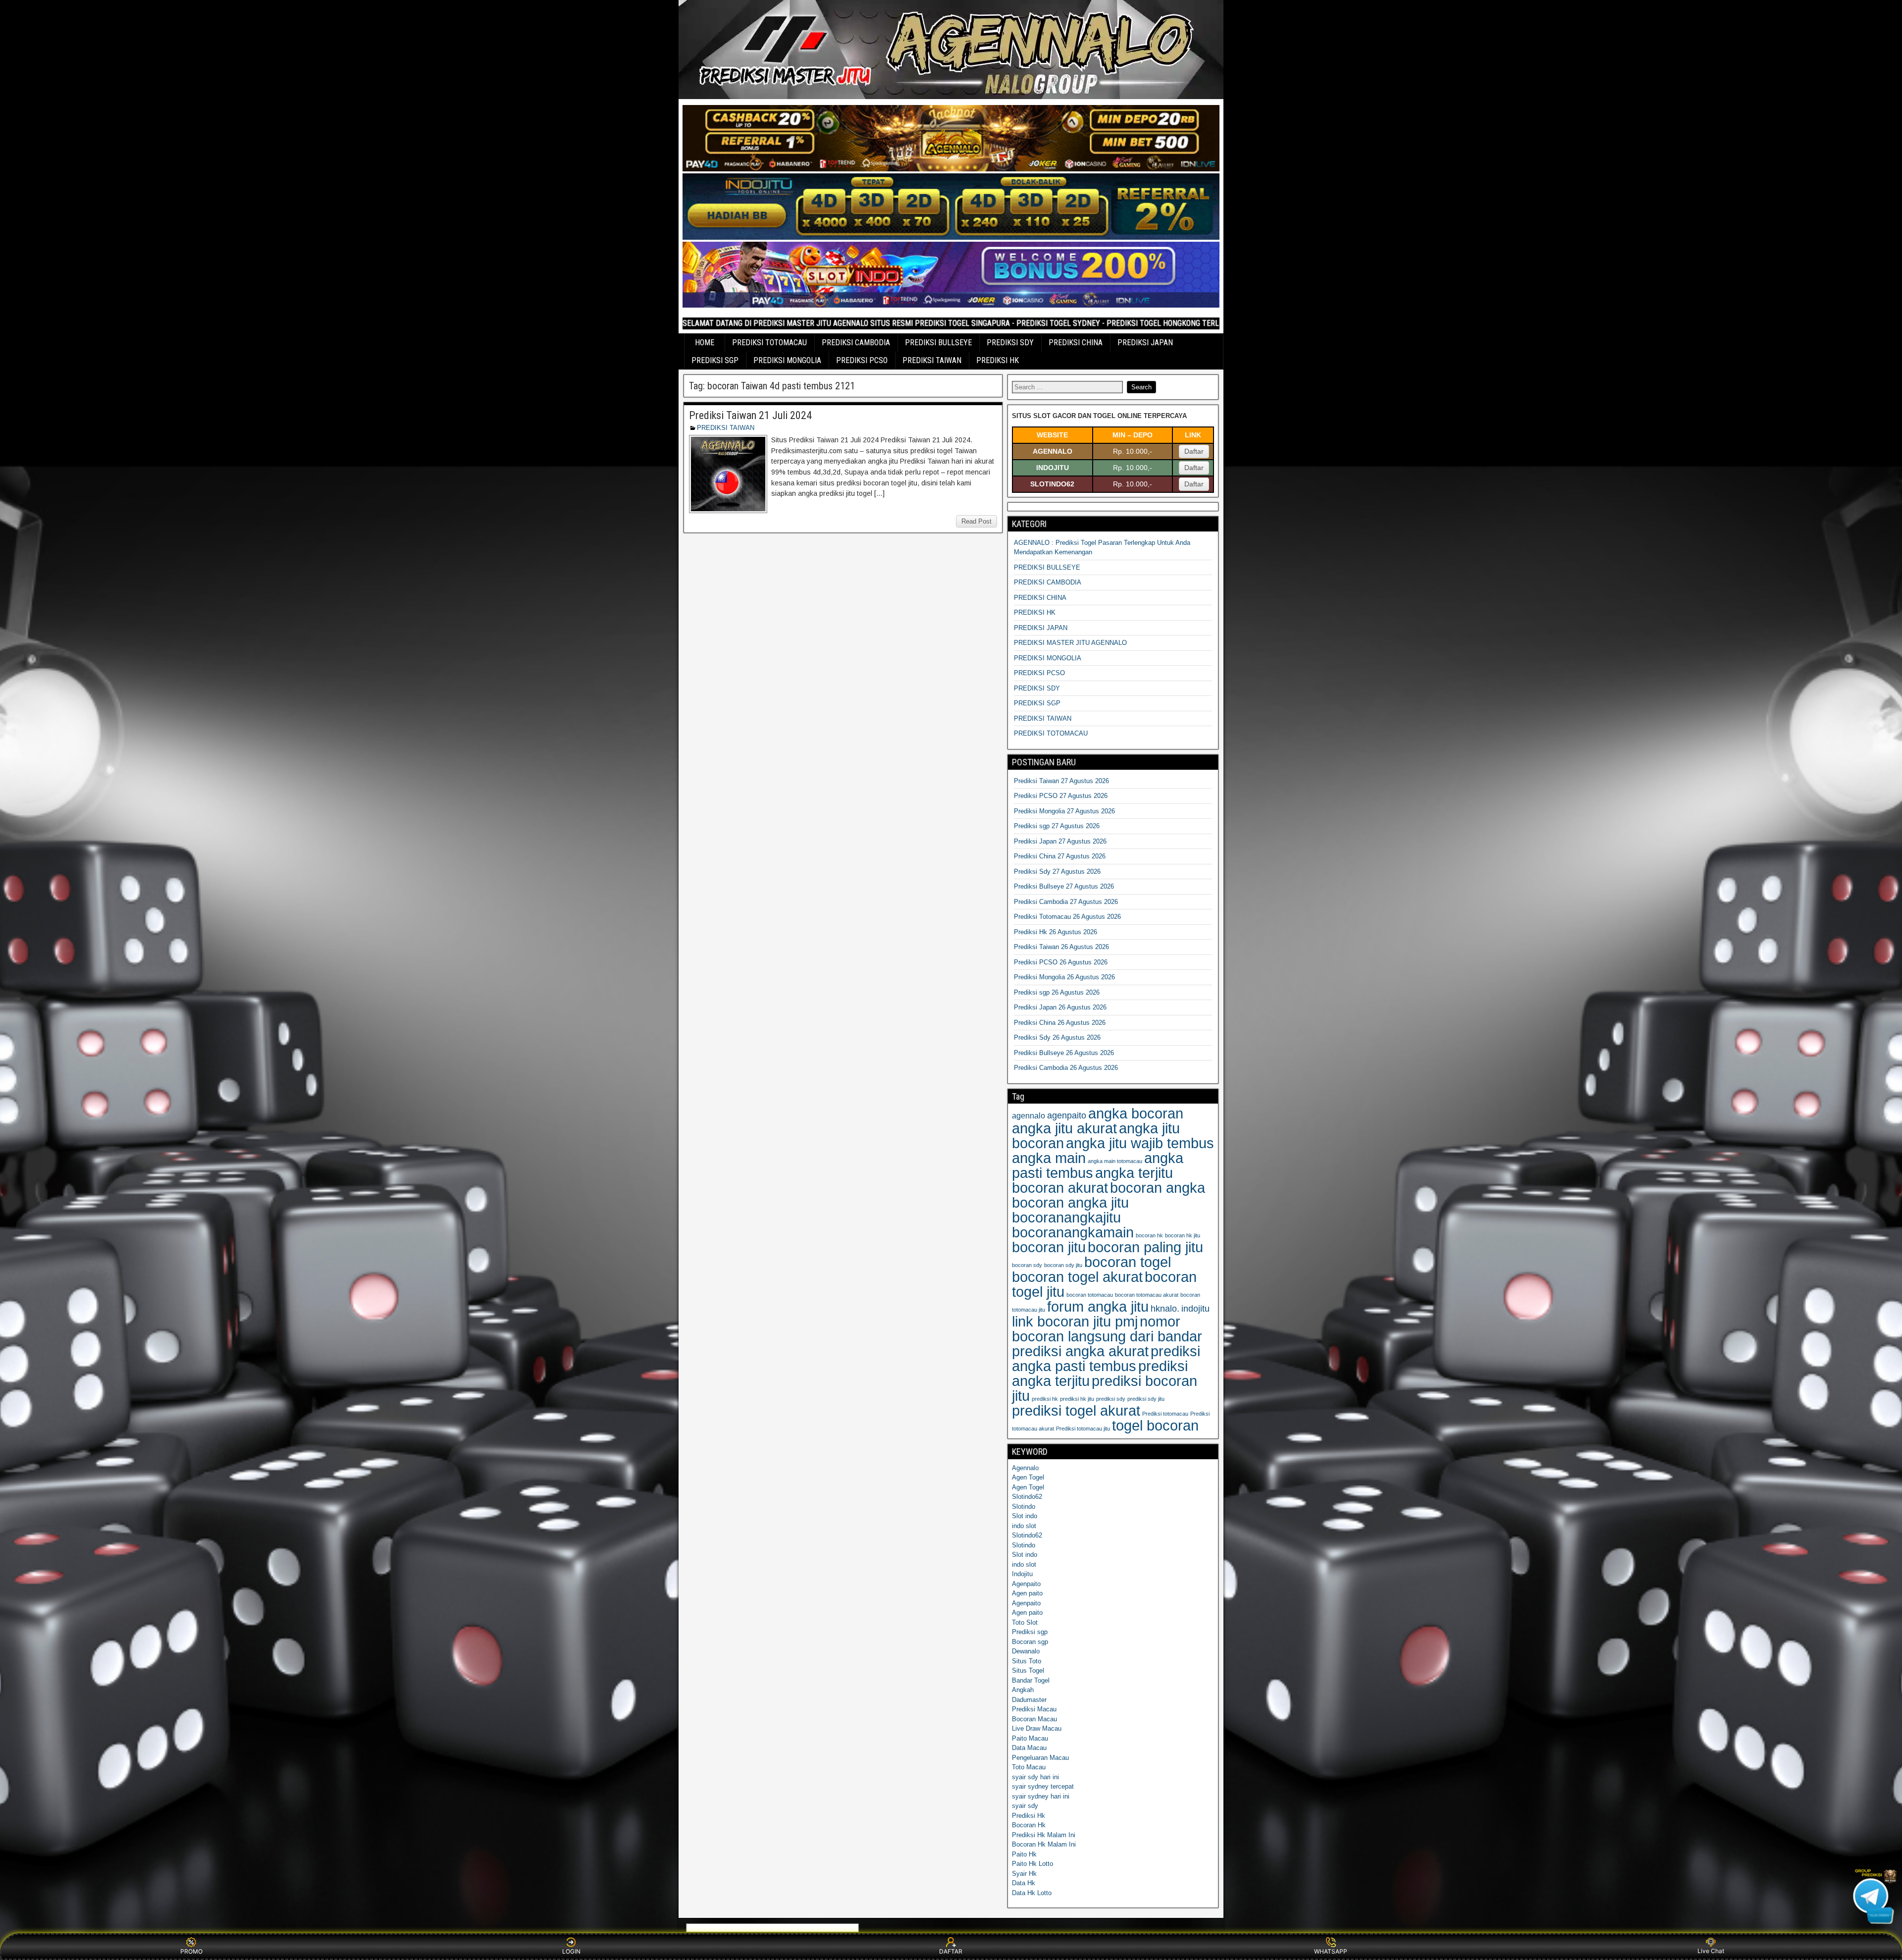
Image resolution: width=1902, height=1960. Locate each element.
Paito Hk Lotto (1032, 1864)
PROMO (191, 1951)
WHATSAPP (1331, 1951)
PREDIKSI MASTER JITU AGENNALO (1070, 643)
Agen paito (1027, 1593)
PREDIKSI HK (998, 360)
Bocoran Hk (1029, 1825)
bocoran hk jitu (1183, 1235)
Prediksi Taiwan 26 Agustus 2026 (1061, 947)
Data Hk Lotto (1032, 1893)
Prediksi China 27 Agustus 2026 (1060, 856)
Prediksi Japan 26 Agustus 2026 (1060, 1007)
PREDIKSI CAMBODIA (856, 343)
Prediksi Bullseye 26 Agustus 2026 (1064, 1053)
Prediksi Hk (1029, 1816)
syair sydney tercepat (1043, 1786)
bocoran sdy (1027, 1265)
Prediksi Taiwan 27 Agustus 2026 (1061, 781)
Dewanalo (1026, 1651)
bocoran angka (1158, 1188)
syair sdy (1025, 1806)
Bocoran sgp (1030, 1642)
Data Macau (1029, 1748)
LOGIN (571, 1951)
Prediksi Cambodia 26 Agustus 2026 (1066, 1068)
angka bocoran (1136, 1113)
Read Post (977, 521)
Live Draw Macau (1037, 1728)
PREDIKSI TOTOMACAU (769, 343)
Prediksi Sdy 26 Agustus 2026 (1057, 1037)
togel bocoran (1155, 1425)
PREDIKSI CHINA (1076, 343)
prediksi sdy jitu (1146, 1399)
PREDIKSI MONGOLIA (787, 360)
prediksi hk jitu (1077, 1399)
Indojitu (1022, 1574)
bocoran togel (1128, 1262)
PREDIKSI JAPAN (1145, 343)
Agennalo (1025, 1468)
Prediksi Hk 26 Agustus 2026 (1056, 932)
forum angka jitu (1098, 1306)
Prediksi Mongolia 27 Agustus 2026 (1064, 811)
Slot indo (1025, 1516)
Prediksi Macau (1034, 1709)
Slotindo (1024, 1507)
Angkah (1023, 1690)
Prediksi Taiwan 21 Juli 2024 (750, 415)
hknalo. (1165, 1309)
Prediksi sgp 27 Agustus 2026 (1057, 826)
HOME (705, 343)
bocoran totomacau (1090, 1295)
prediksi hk (1045, 1399)
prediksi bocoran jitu (1105, 1388)
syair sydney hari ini (1041, 1796)
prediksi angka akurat (1080, 1351)
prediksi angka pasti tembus (1106, 1358)
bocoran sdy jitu (1063, 1265)
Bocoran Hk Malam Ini (1044, 1844)
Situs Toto (1027, 1661)
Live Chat (1711, 1951)
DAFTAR (951, 1951)
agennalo (1029, 1115)
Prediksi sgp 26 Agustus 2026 (1057, 992)
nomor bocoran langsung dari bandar (1107, 1329)
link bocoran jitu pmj (1075, 1321)
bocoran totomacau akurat (1147, 1295)
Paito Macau (1030, 1738)
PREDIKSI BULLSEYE (938, 343)
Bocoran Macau (1034, 1719)
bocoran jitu (1049, 1247)
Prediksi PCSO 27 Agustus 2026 (1061, 796)
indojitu (1195, 1309)
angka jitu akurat (1064, 1128)
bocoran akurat (1060, 1188)
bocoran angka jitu (1070, 1202)
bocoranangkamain (1073, 1232)
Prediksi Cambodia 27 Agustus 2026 (1066, 902)
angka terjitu (1134, 1173)
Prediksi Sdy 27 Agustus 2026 (1057, 872)
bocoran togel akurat (1077, 1277)
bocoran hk (1149, 1235)
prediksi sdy (1111, 1399)
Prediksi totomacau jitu (1083, 1429)
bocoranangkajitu (1066, 1217)
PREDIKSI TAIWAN (932, 360)
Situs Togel (1028, 1670)
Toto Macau (1029, 1767)
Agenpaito (1026, 1584)
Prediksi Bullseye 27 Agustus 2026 (1064, 886)
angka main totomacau (1115, 1161)
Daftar (1194, 451)
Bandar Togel (1031, 1680)
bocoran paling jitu (1145, 1247)
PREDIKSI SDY (1010, 343)
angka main (1049, 1158)
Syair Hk (1024, 1874)
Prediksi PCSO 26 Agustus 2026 (1061, 962)
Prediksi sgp (1030, 1632)
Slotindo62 (1027, 1497)
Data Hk (1024, 1883)
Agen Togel (1028, 1477)
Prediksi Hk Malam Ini (1044, 1835)
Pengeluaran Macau (1040, 1758)
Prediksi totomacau (1165, 1414)
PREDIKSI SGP (715, 360)
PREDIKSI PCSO (862, 360)
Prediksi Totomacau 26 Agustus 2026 (1067, 917)
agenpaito (1067, 1115)
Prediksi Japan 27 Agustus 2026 (1060, 841)
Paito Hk (1024, 1854)
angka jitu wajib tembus (1140, 1143)
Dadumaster (1029, 1700)
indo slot (1024, 1526)
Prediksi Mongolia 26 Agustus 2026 (1064, 977)
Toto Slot (1025, 1622)
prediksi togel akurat (1076, 1410)
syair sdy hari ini (1035, 1777)
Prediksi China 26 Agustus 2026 (1060, 1023)
